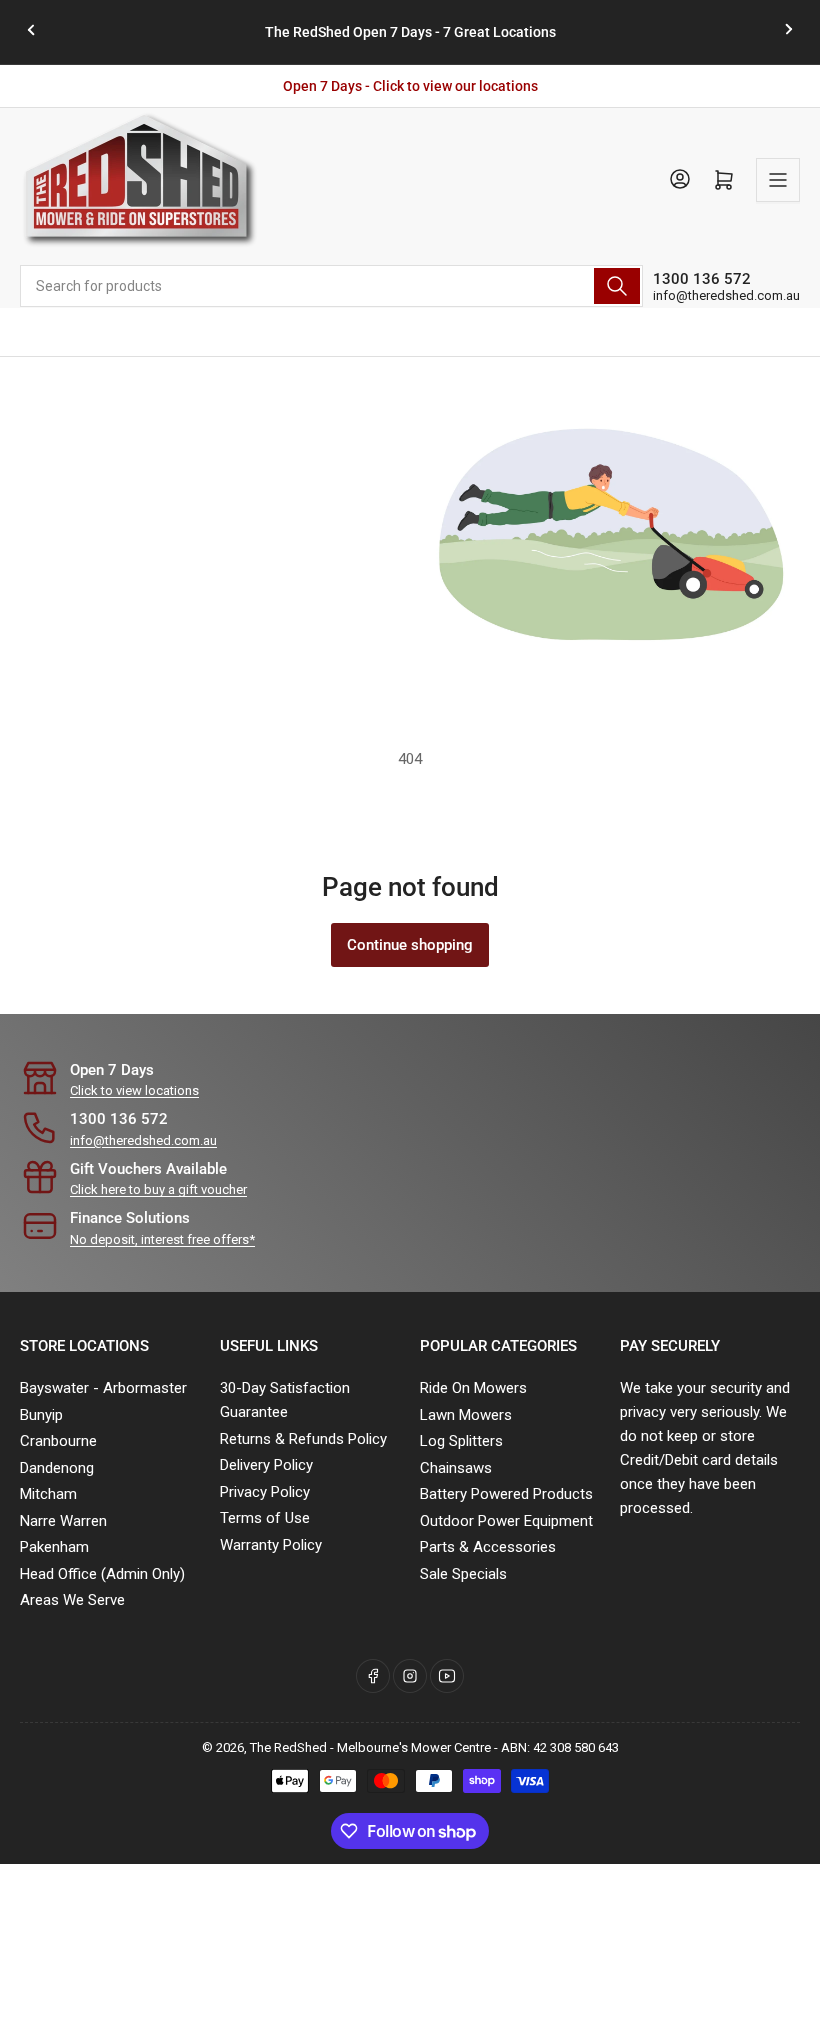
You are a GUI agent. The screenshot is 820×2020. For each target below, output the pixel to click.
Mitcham (48, 1494)
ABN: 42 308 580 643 (560, 1747)
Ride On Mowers (473, 1388)
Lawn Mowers (466, 1415)
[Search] (617, 286)
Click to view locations (134, 1090)
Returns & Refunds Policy (303, 1439)
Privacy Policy (265, 1492)
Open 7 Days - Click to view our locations (410, 86)
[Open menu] (778, 180)
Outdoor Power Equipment (506, 1521)
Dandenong (57, 1468)
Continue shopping (410, 945)
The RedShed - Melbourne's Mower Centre (370, 1747)
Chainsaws (456, 1468)
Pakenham (54, 1547)
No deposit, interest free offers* (162, 1239)
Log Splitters (461, 1441)
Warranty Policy (271, 1545)
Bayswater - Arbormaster (103, 1388)
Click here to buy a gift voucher (158, 1189)
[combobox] (331, 286)
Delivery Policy (266, 1465)
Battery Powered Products (506, 1494)
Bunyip (41, 1415)
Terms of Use (265, 1518)
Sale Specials (463, 1574)
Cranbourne (58, 1441)
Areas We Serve (72, 1600)
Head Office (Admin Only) (102, 1574)
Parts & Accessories (488, 1547)
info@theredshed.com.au (726, 295)
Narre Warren (63, 1521)
